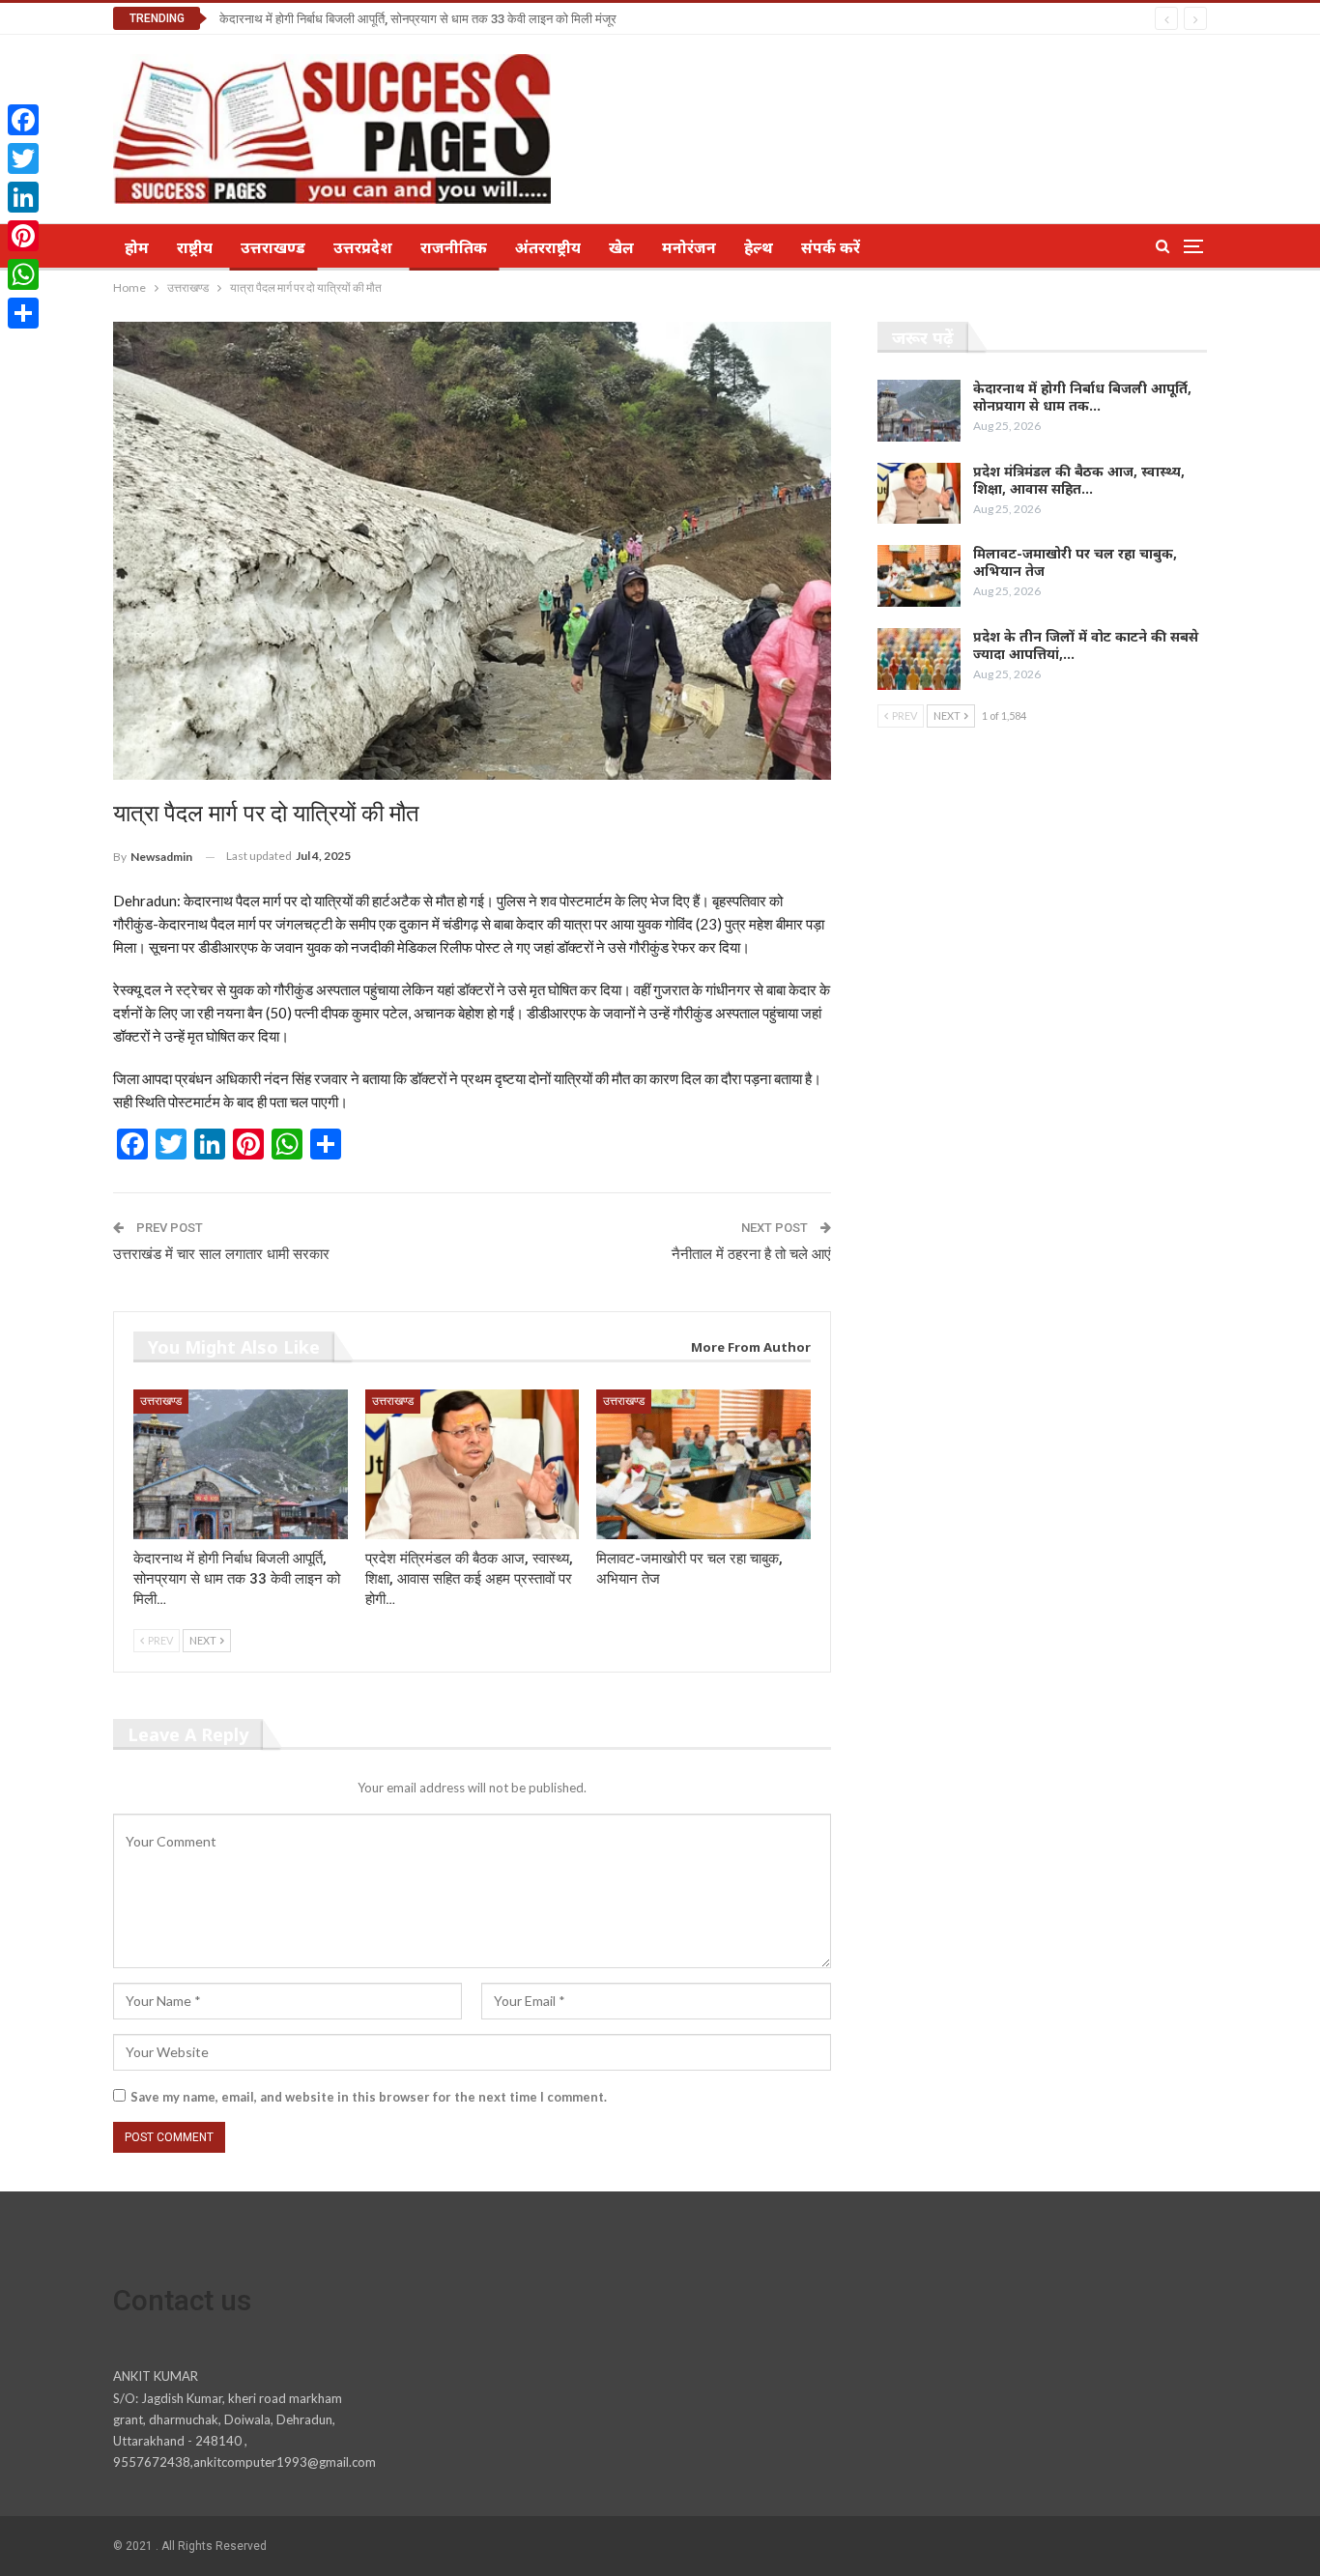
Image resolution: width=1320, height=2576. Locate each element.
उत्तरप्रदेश (363, 247)
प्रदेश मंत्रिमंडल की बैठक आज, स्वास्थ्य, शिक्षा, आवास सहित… (1079, 480)
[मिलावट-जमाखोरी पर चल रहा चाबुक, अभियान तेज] (703, 1464)
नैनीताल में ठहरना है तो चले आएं (751, 1254)
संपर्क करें (831, 247)
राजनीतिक (454, 247)
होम (137, 247)
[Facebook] (23, 120)
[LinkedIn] (23, 197)
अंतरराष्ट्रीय (548, 247)
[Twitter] (23, 158)
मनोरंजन (689, 247)
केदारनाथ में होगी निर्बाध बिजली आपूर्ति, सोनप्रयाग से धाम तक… (1082, 397)
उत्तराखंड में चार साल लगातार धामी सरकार (221, 1254)
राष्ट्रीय (195, 247)
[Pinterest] (23, 236)
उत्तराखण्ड (273, 247)
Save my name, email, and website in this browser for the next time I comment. (369, 2097)
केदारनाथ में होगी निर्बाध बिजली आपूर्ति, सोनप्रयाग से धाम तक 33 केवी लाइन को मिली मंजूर (418, 19)
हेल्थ (759, 247)
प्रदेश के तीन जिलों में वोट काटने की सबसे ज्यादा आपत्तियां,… (1086, 645)
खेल (621, 247)
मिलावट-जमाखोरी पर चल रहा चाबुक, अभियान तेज (1075, 562)
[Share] (23, 313)
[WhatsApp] (23, 274)
